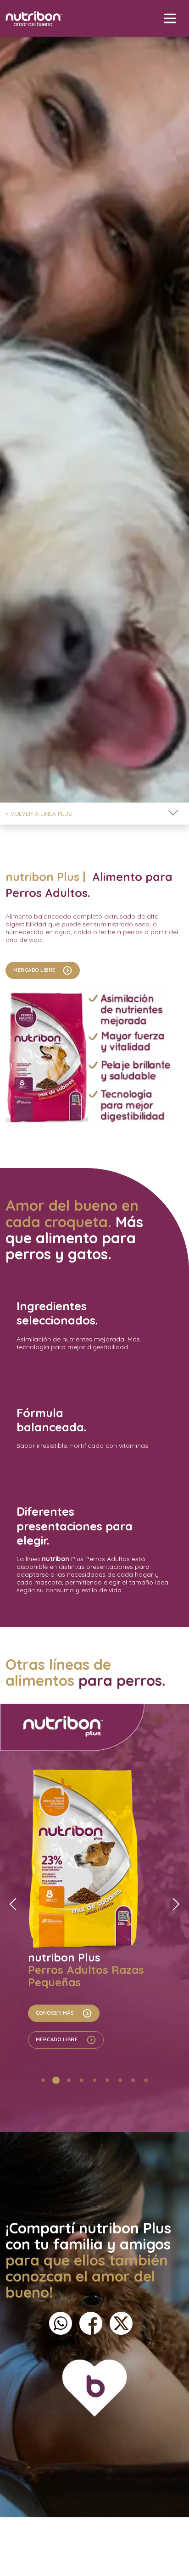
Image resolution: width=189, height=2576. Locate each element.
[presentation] (13, 1904)
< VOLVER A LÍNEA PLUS (39, 814)
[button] (43, 2080)
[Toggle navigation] (173, 814)
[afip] (82, 2541)
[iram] (108, 2541)
